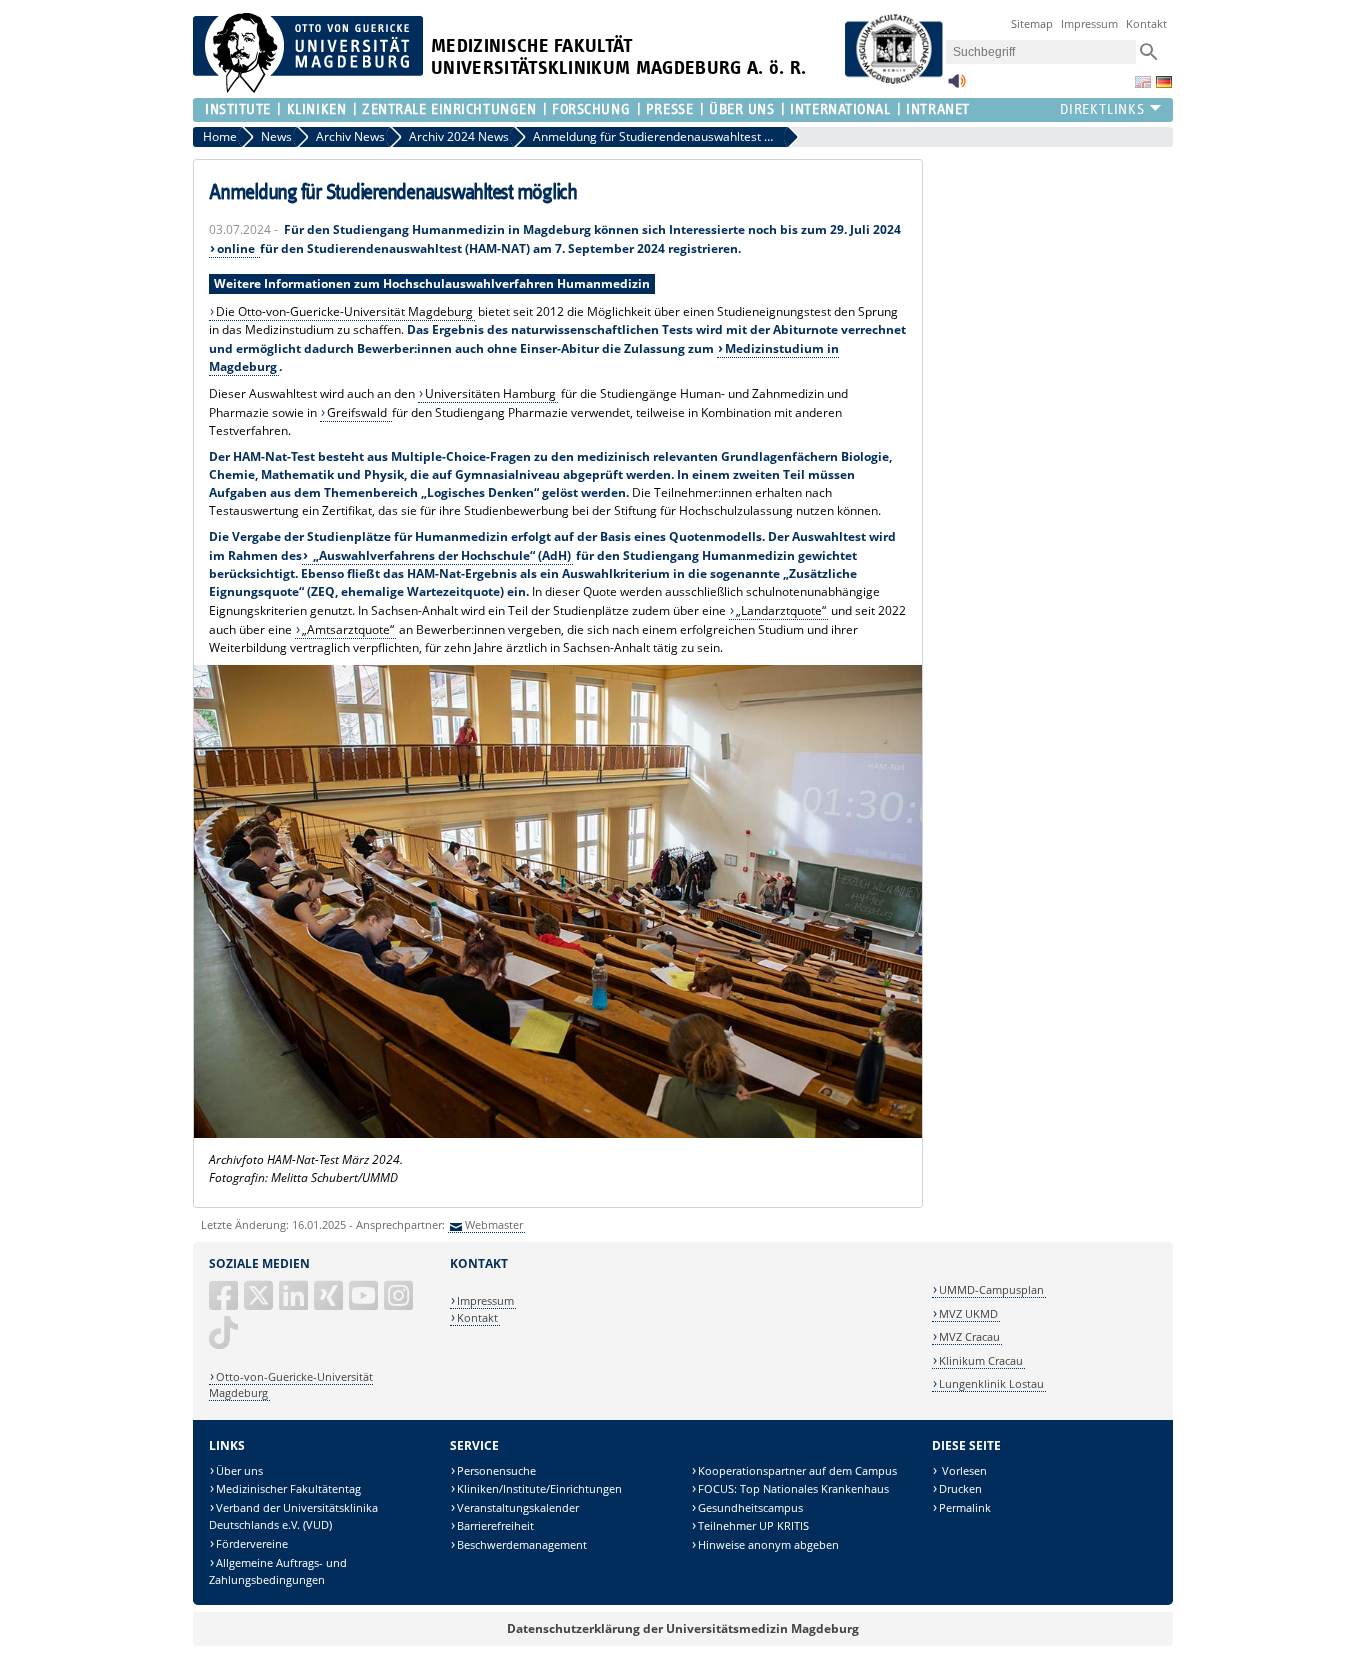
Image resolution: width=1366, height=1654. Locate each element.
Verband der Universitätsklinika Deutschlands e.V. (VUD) (293, 1516)
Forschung (591, 109)
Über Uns (741, 109)
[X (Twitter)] (260, 1303)
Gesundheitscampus (750, 1507)
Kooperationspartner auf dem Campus (797, 1470)
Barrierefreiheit (495, 1525)
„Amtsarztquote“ (348, 629)
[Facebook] (225, 1303)
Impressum (1089, 23)
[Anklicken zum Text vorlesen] (957, 86)
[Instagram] (400, 1303)
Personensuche (496, 1470)
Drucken (960, 1488)
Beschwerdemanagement (522, 1544)
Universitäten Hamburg (490, 393)
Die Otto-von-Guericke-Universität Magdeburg (344, 311)
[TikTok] (225, 1340)
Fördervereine (252, 1543)
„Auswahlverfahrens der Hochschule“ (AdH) (440, 555)
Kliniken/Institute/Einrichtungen (539, 1488)
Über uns (239, 1470)
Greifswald (358, 412)
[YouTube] (365, 1303)
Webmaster (494, 1224)
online (237, 248)
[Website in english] (1143, 82)
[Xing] (330, 1303)
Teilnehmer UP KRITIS (753, 1525)
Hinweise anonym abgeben (768, 1544)
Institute (238, 109)
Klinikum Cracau (981, 1360)
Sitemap (1032, 23)
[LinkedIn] (295, 1303)
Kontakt (1146, 23)
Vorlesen (963, 1470)
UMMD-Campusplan (991, 1289)
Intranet (937, 109)
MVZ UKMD (968, 1313)
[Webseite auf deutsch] (1164, 82)
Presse (669, 109)
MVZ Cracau (969, 1336)
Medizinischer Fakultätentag (288, 1488)
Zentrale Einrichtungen (449, 109)
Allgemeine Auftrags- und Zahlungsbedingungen (278, 1571)
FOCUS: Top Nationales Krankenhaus (793, 1488)
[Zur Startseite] (308, 88)
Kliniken (316, 109)
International (840, 109)
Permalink (965, 1507)
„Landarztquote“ (781, 610)
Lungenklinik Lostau (991, 1383)
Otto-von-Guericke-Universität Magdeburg (291, 1384)
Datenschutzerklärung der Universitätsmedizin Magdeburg (683, 1628)
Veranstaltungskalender (518, 1507)
